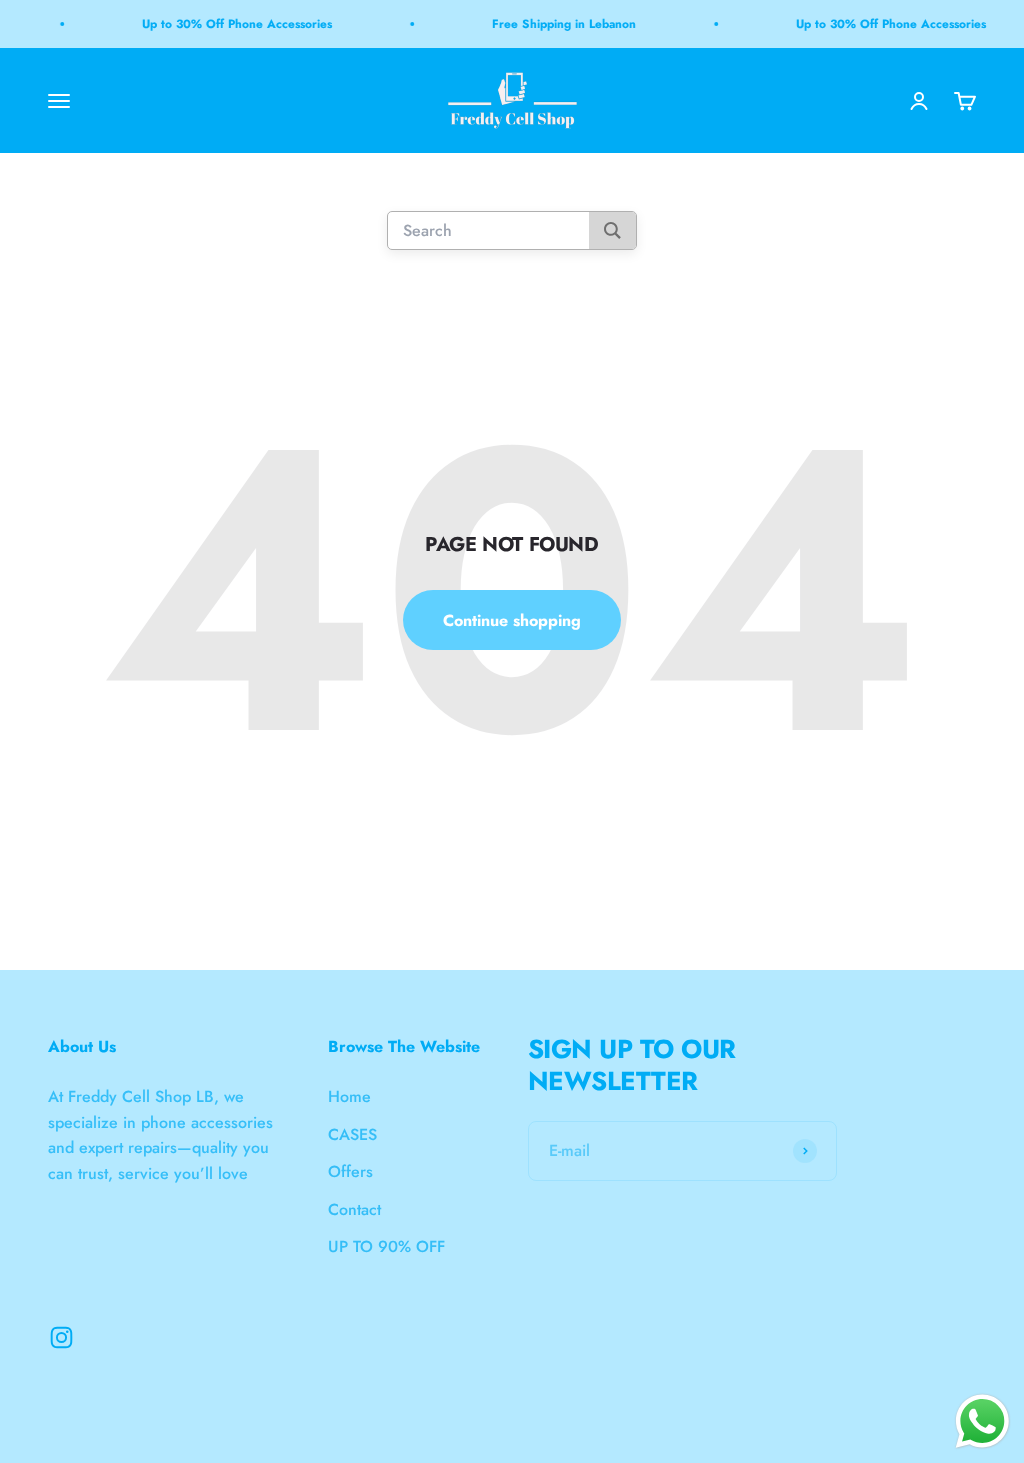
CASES (352, 1134)
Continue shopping (512, 620)
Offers (350, 1171)
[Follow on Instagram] (61, 1337)
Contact (354, 1209)
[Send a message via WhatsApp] (982, 1421)
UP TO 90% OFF (386, 1246)
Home (349, 1096)
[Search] (612, 231)
